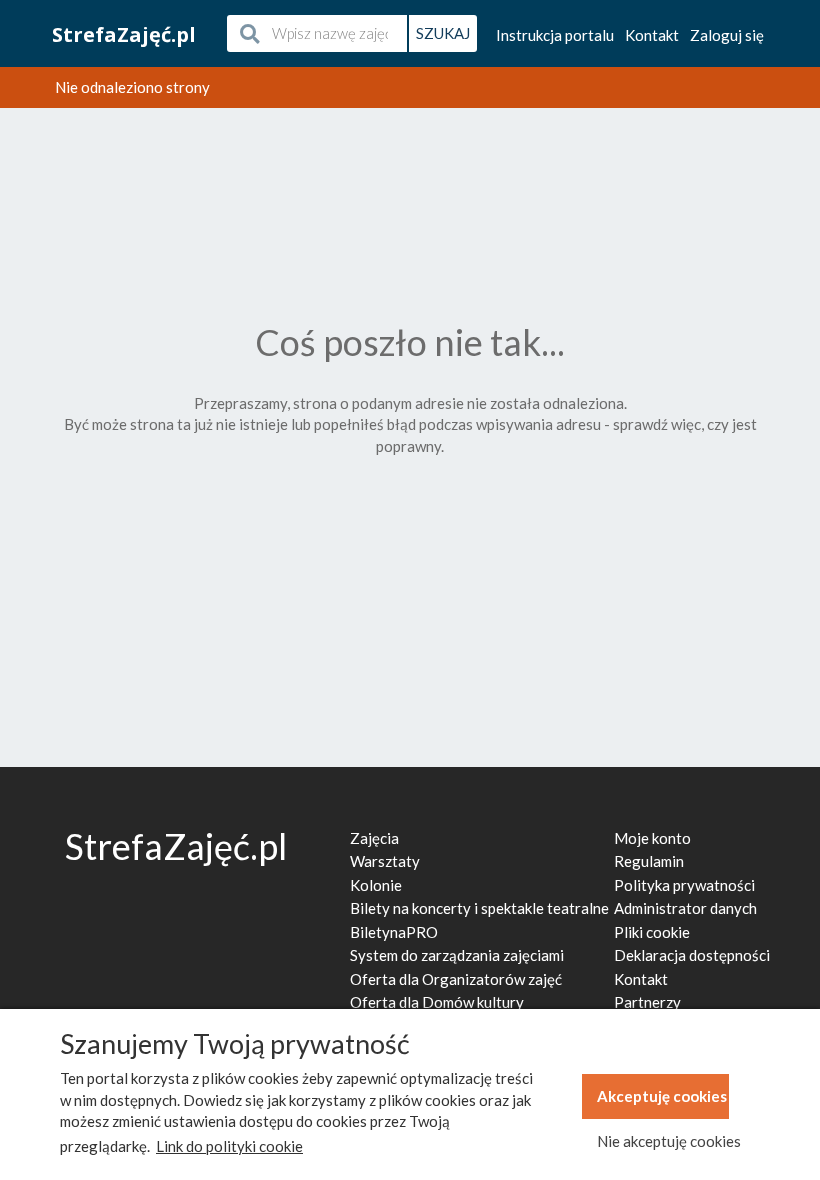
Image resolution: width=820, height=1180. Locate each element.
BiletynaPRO (394, 932)
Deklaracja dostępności (692, 955)
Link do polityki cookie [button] (229, 1146)
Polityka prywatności (684, 885)
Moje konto (652, 838)
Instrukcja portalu (555, 35)
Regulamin (649, 861)
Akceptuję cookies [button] (662, 1096)
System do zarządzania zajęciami (457, 955)
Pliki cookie (652, 932)
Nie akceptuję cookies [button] (663, 1141)
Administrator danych (685, 908)
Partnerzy (647, 1002)
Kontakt (652, 35)
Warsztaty (385, 861)
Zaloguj (727, 35)
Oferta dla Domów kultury (437, 1002)
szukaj (443, 33)
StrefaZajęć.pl (124, 34)
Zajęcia (374, 838)
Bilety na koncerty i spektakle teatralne (479, 908)
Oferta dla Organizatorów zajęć (456, 979)
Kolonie (376, 885)
